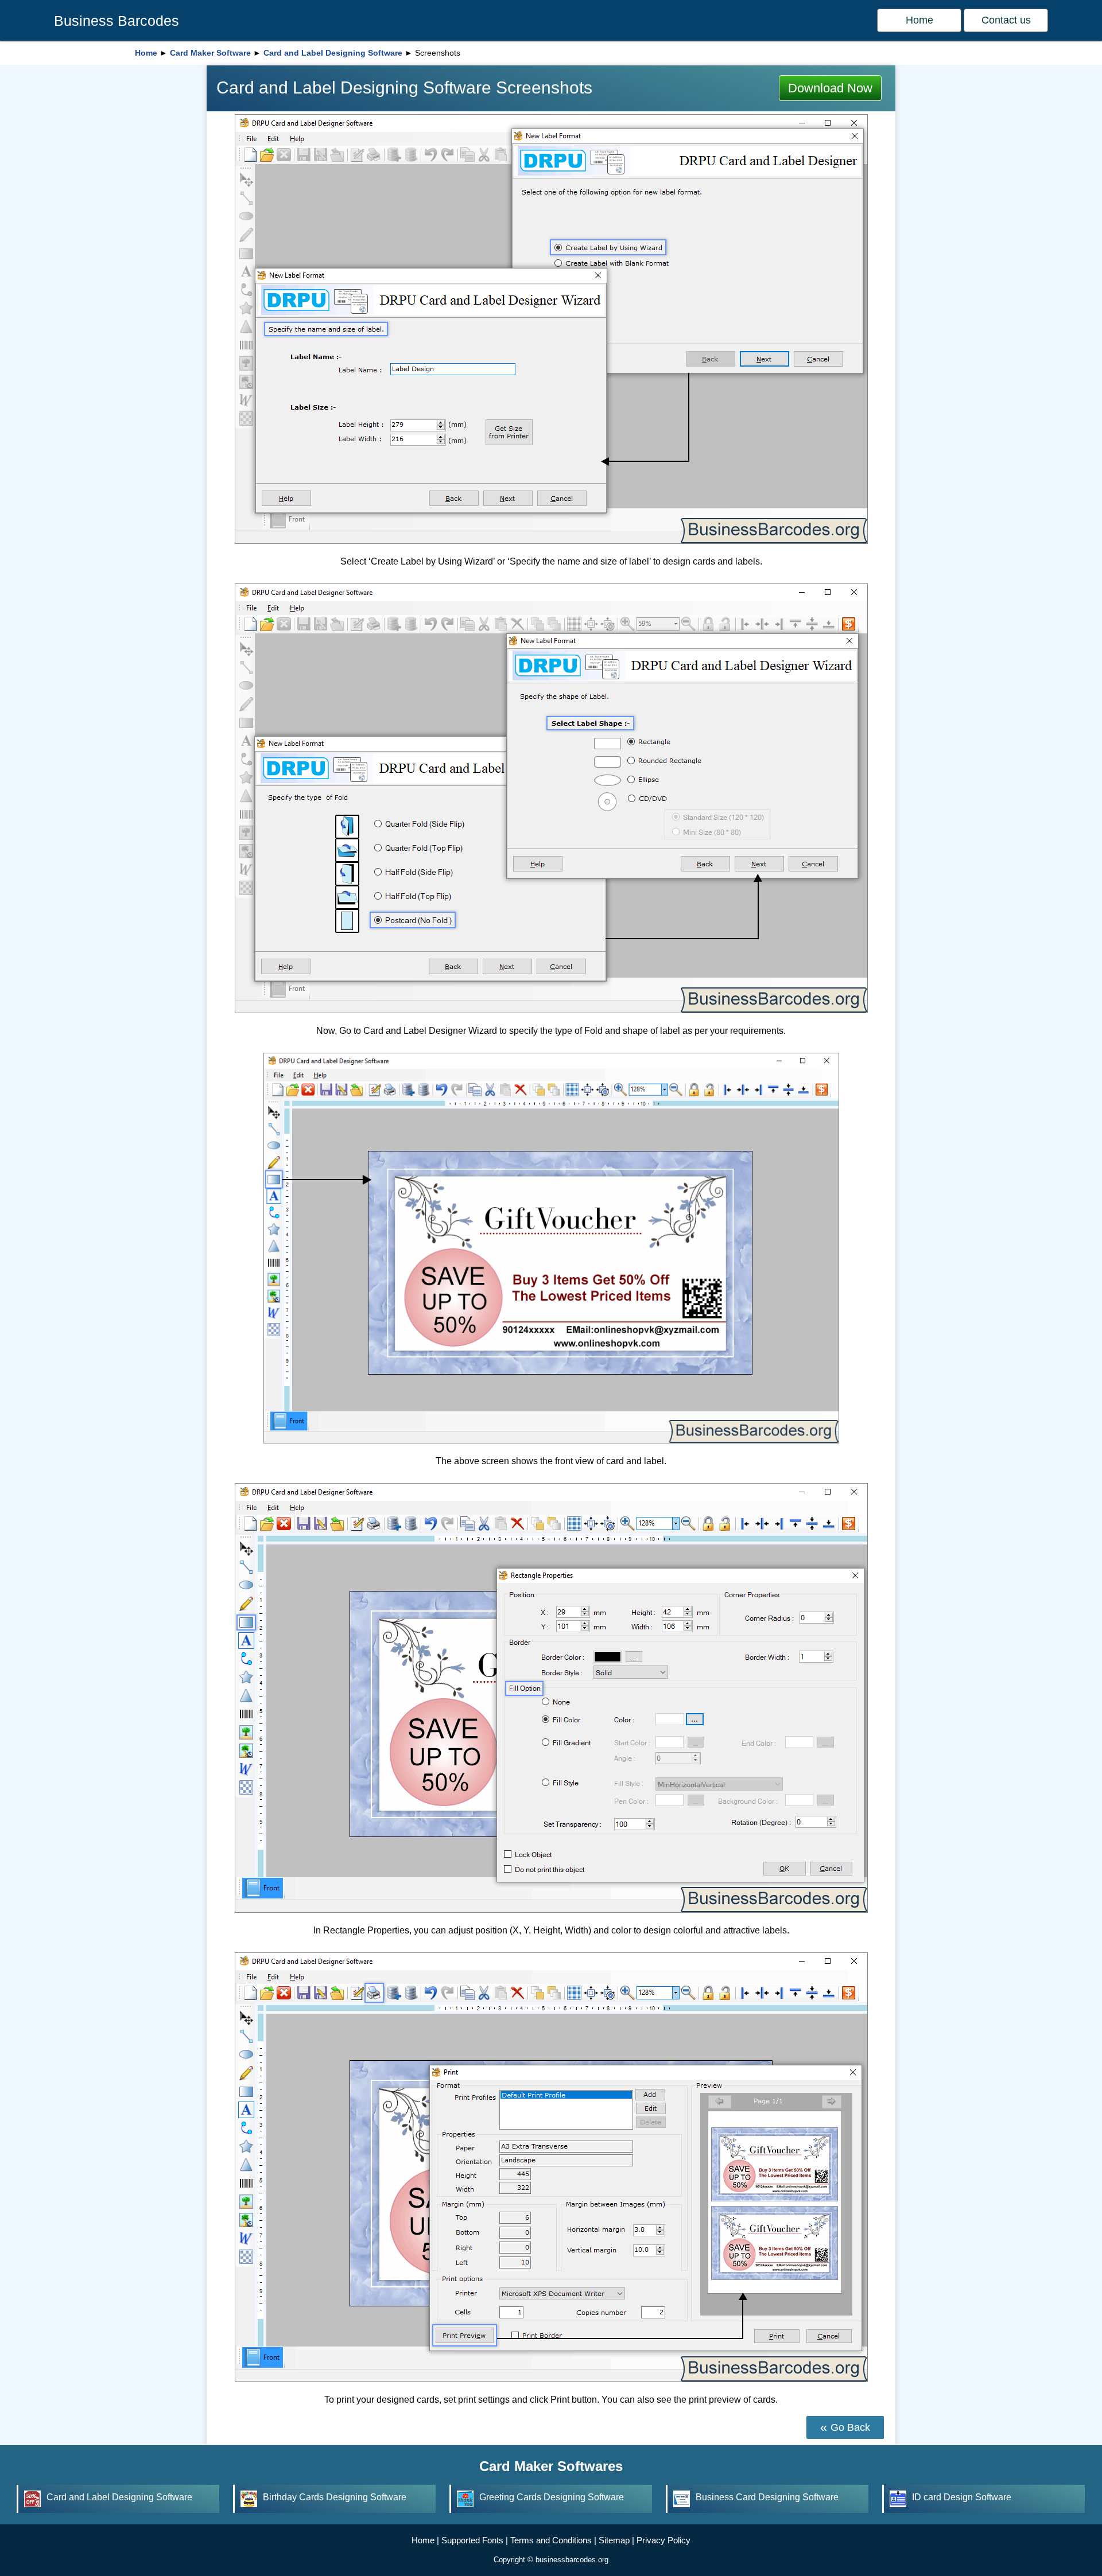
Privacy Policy (663, 2540)
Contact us (1006, 20)
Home (919, 20)
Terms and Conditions (551, 2540)
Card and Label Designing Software (333, 53)
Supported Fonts (472, 2540)
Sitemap (614, 2540)
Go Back (850, 2427)
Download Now (830, 88)
